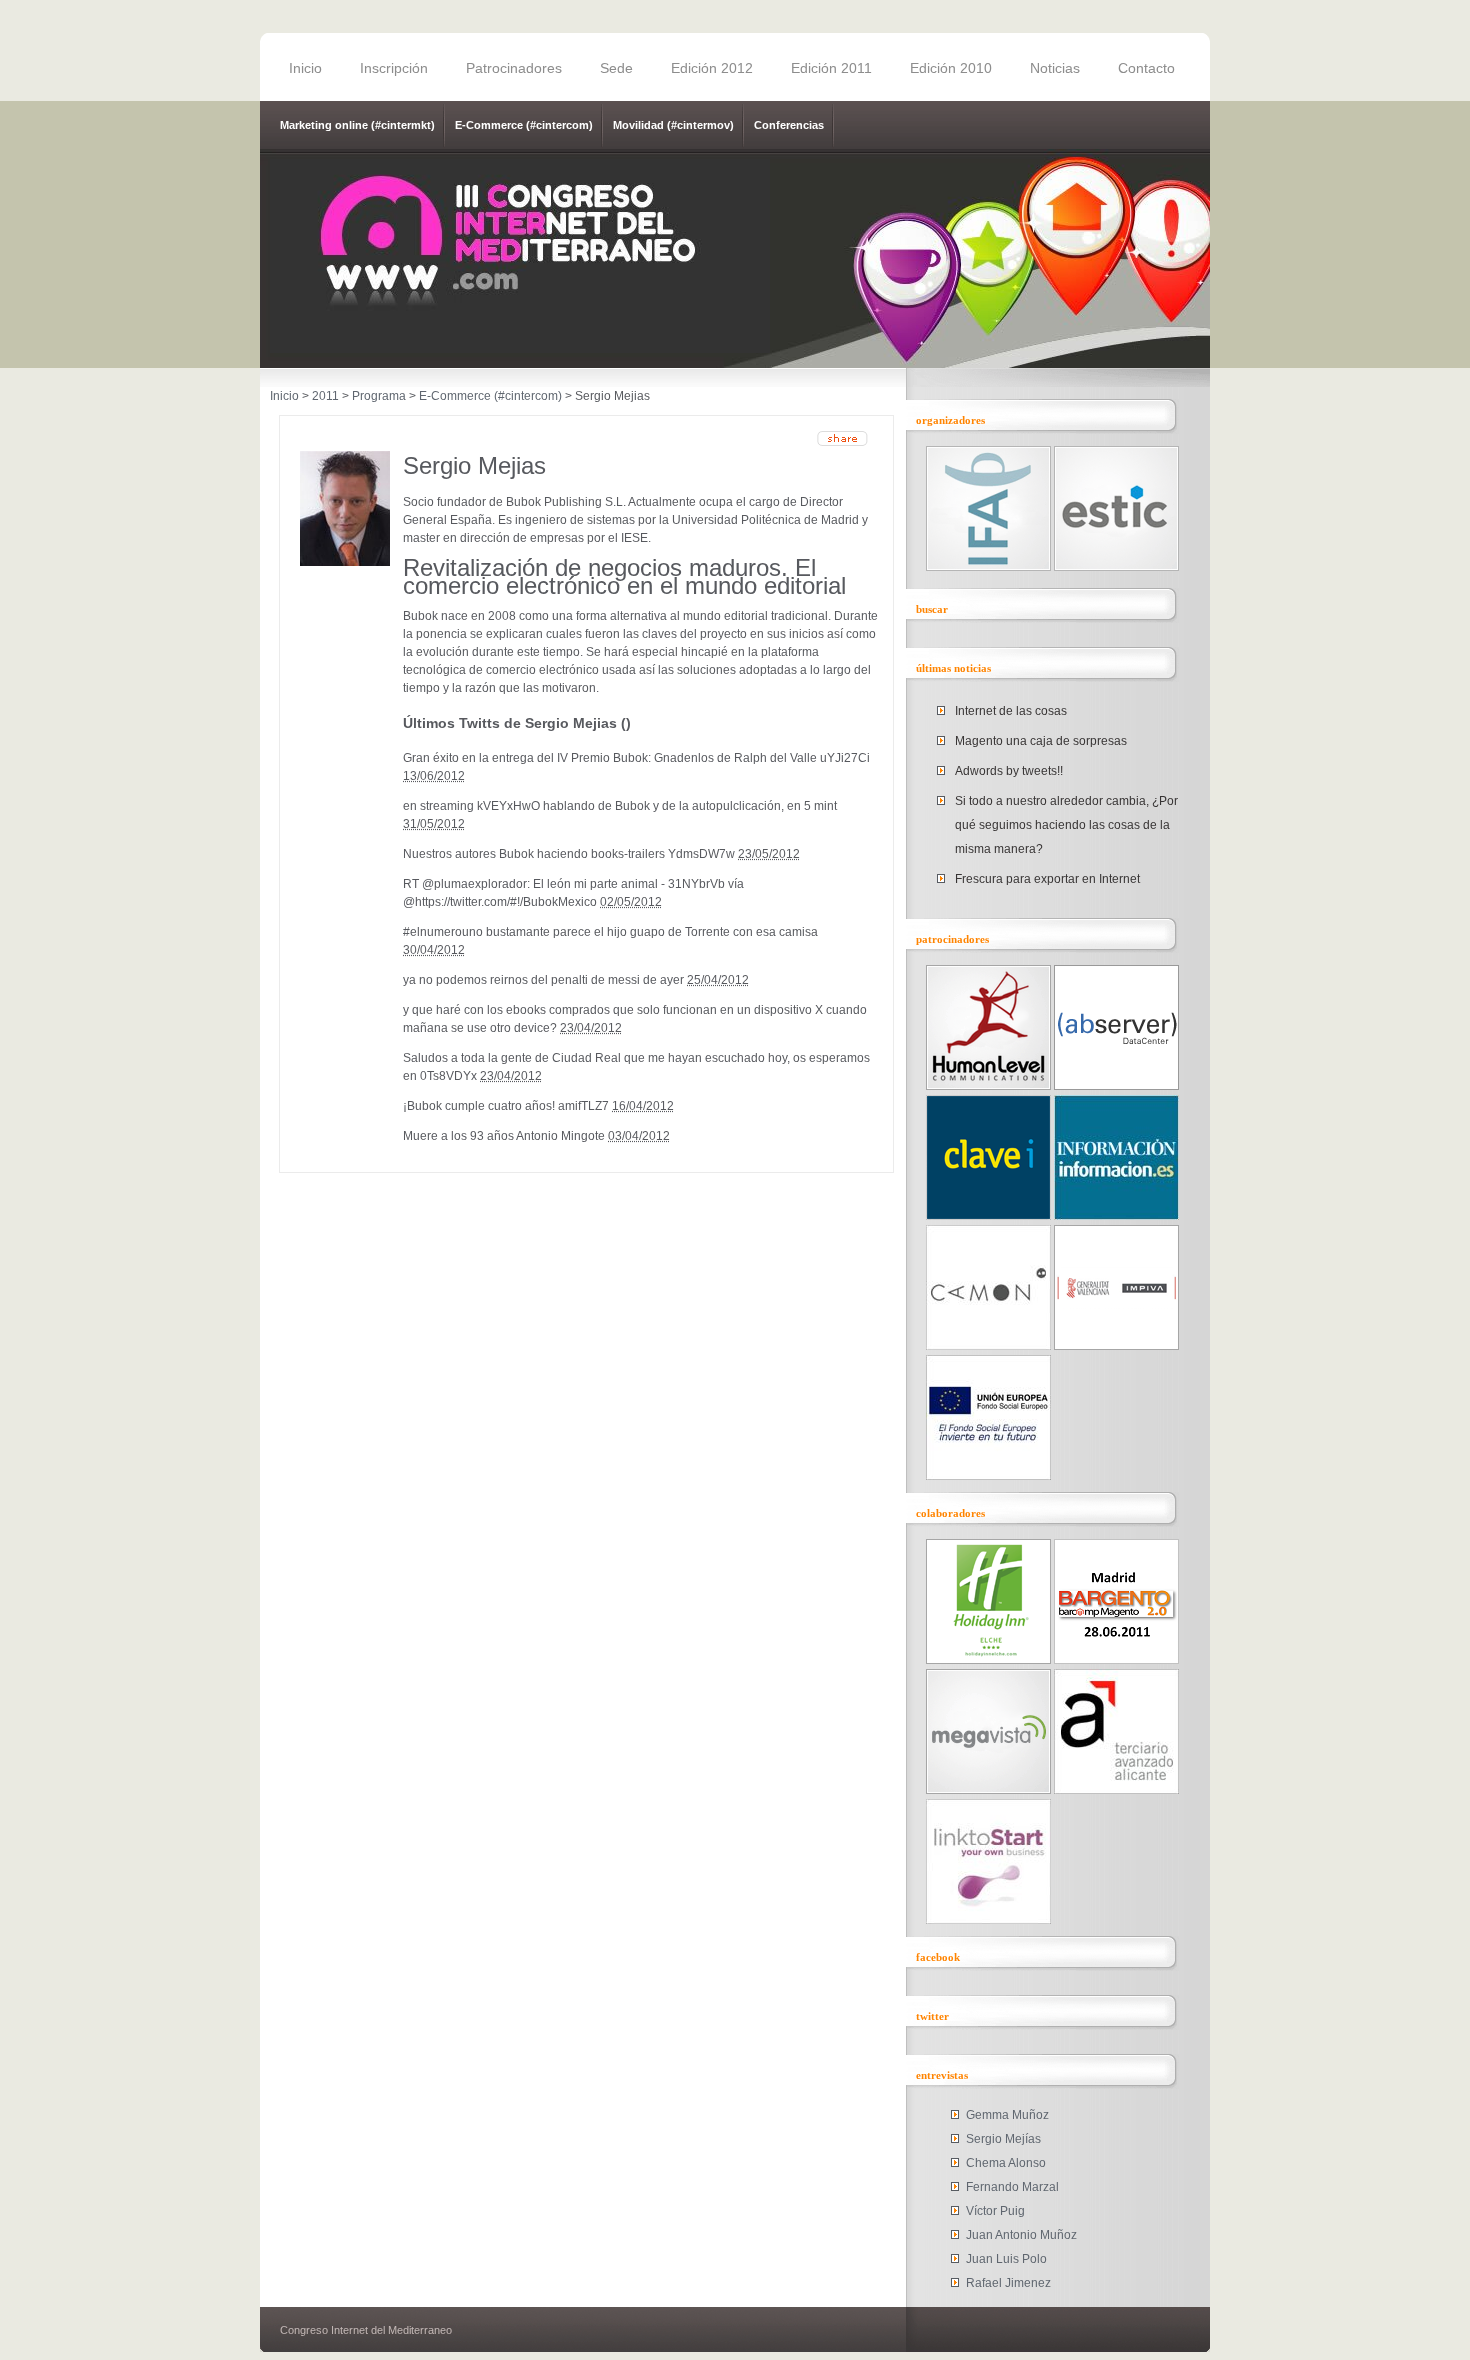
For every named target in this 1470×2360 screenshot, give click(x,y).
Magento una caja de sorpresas (1041, 741)
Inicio (305, 68)
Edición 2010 (951, 68)
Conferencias (789, 125)
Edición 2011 (831, 68)
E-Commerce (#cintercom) (524, 125)
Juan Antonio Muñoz (1021, 2235)
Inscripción (394, 68)
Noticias (1055, 68)
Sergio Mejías (1003, 2139)
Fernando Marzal (1012, 2187)
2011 (325, 396)
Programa (379, 396)
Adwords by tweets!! (1009, 771)
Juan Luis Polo (1006, 2259)
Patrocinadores (514, 68)
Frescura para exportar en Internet (1047, 879)
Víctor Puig (995, 2211)
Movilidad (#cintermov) (673, 125)
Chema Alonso (1006, 2163)
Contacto (1146, 68)
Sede (616, 68)
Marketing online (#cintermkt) (357, 125)
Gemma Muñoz (1007, 2115)
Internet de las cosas (1011, 711)
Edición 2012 (712, 68)
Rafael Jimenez (1008, 2283)
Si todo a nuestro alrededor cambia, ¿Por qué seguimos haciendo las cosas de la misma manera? (1066, 825)
